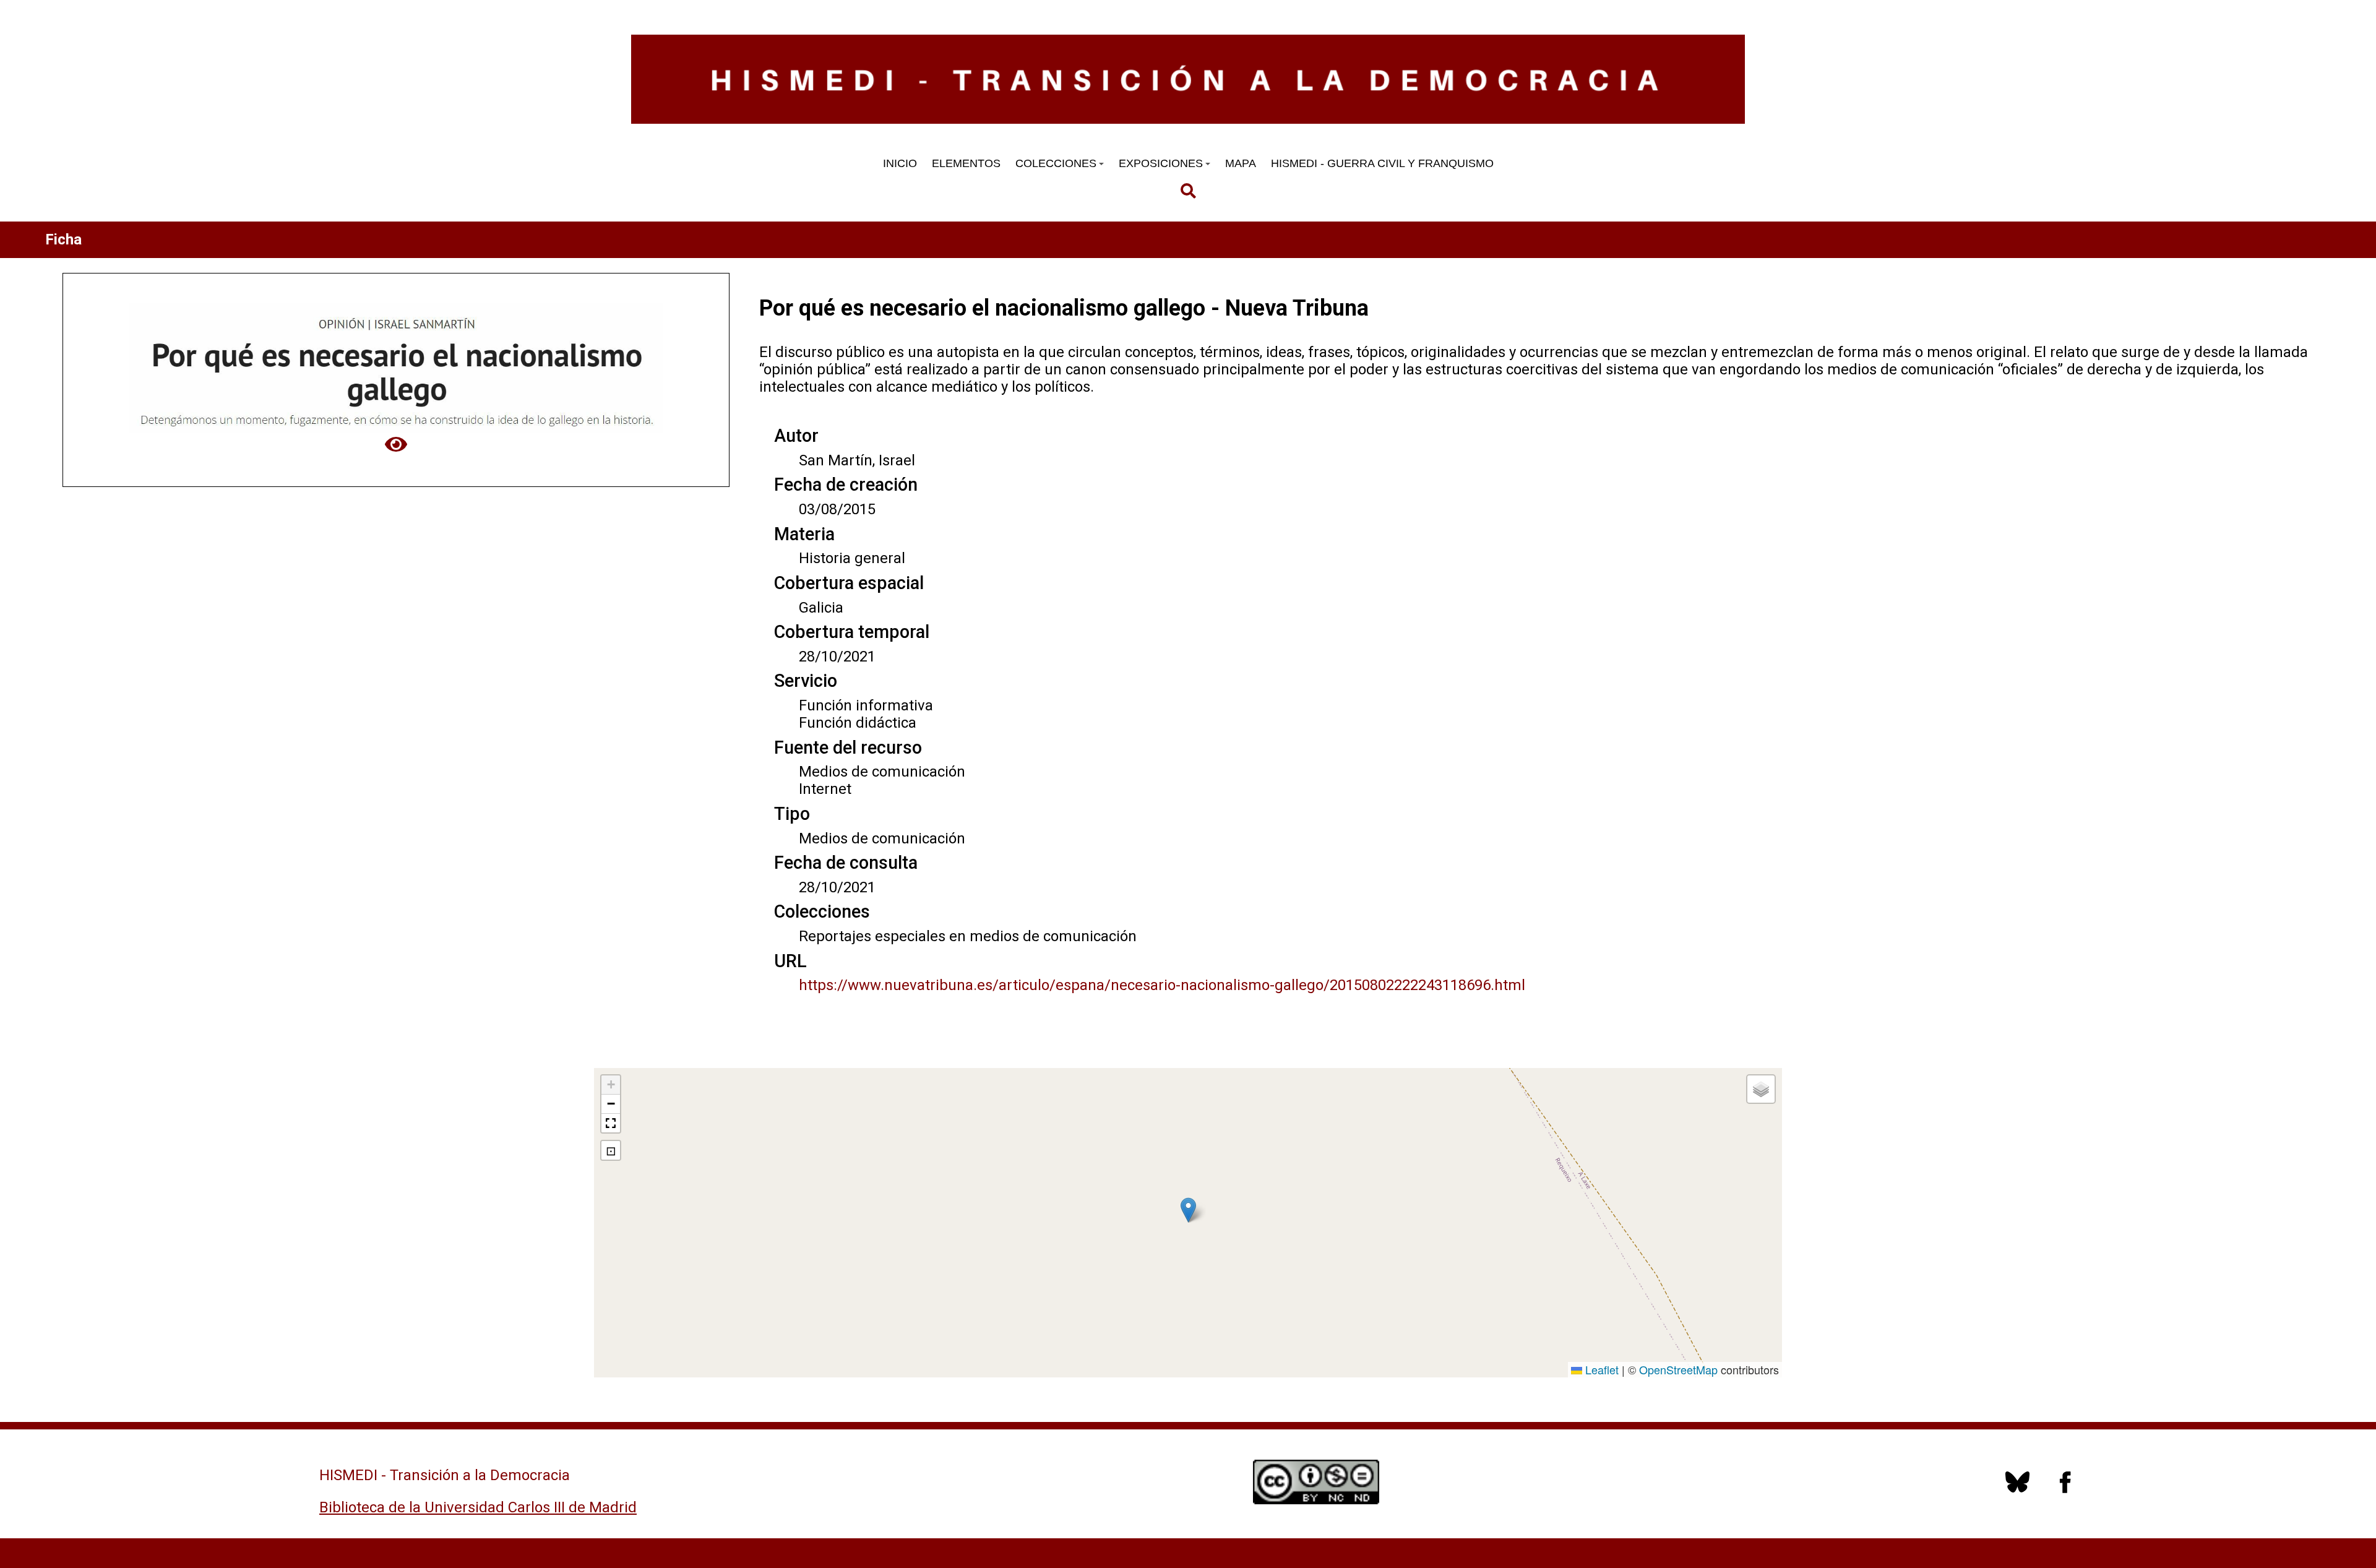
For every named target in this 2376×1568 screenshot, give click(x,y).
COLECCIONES (1056, 163)
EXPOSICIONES (1161, 163)
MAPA (1241, 163)
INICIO (900, 163)
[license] (2017, 1489)
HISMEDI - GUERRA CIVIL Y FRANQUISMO (1382, 163)
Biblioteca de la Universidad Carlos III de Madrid (478, 1507)
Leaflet (1600, 1369)
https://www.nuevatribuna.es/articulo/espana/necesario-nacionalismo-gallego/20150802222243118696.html (1162, 985)
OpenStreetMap (1678, 1369)
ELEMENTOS (966, 163)
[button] (1188, 1210)
